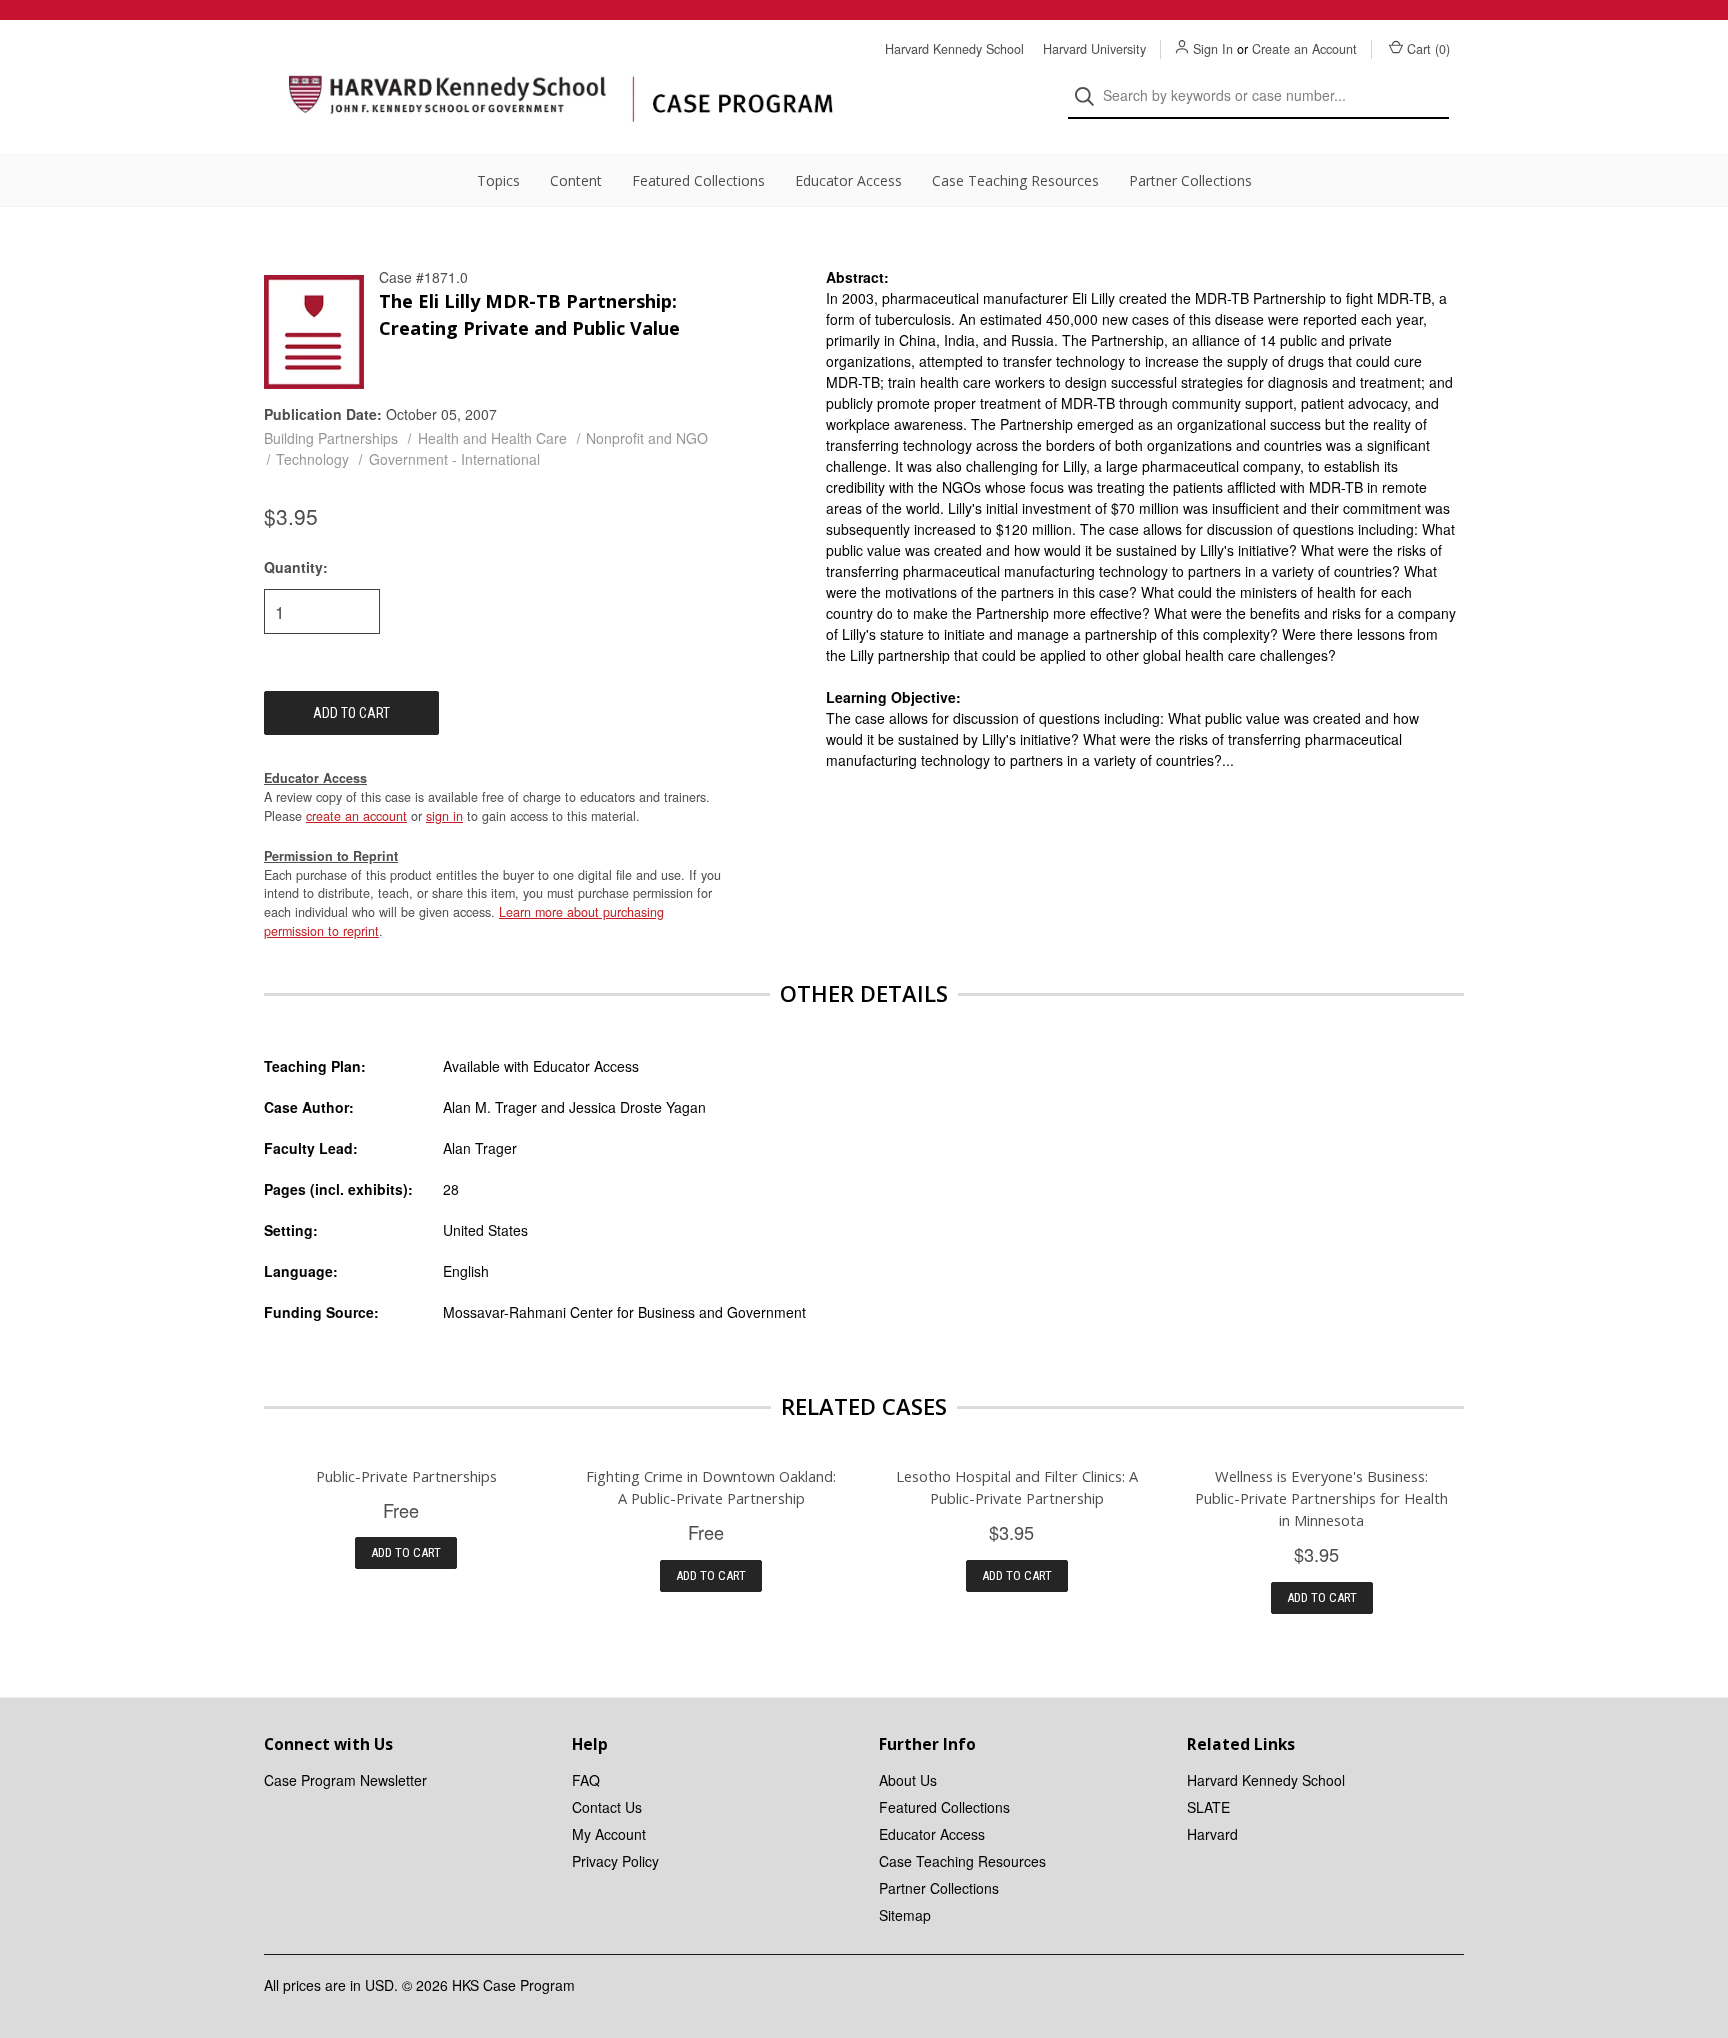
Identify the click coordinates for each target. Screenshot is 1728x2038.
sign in (444, 816)
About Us (908, 1780)
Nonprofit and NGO (647, 438)
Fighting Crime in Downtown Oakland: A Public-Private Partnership (711, 1487)
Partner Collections (1190, 180)
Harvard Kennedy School (954, 49)
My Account (609, 1834)
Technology (312, 459)
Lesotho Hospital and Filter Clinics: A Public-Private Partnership (1017, 1487)
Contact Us (607, 1807)
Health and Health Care (492, 438)
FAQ (586, 1780)
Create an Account (1304, 49)
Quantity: (296, 567)
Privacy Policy (615, 1861)
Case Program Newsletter (345, 1780)
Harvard (1212, 1834)
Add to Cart (406, 1552)
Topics (498, 180)
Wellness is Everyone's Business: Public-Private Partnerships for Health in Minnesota (1321, 1498)
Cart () (1428, 49)
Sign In (1213, 49)
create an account (356, 816)
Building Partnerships (331, 438)
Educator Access (848, 180)
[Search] (1090, 96)
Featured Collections (698, 180)
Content (576, 180)
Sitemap (905, 1915)
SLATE (1208, 1807)
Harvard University (1094, 49)
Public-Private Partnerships (406, 1476)
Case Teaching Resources (1015, 180)
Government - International (454, 459)
